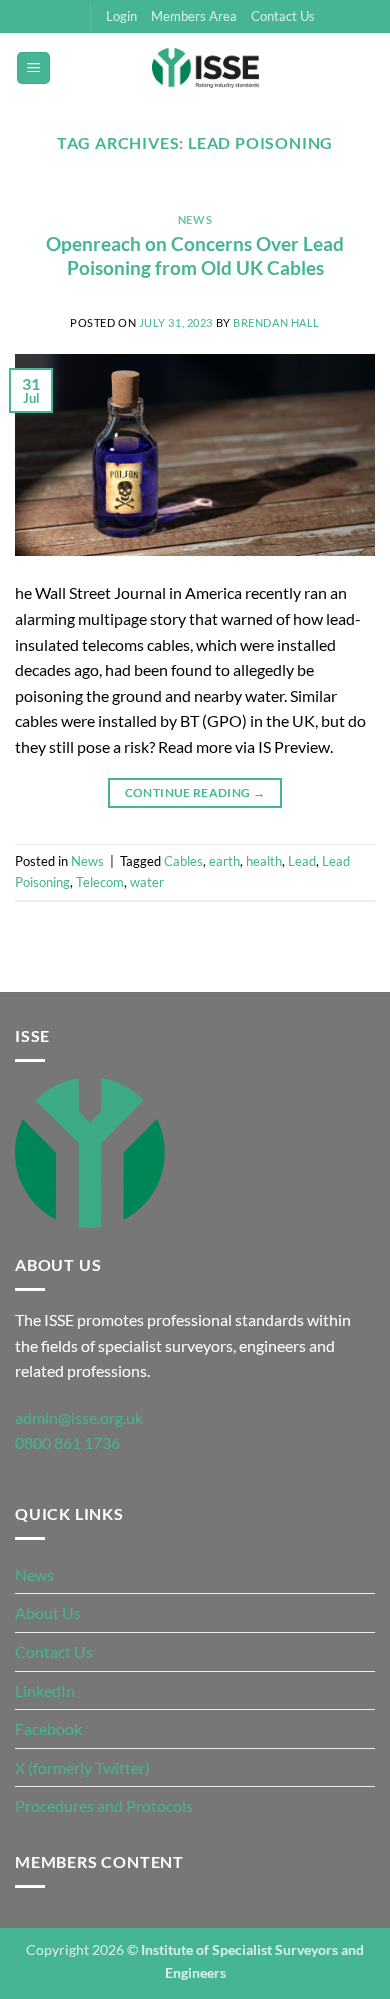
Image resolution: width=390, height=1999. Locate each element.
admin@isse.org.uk (79, 1417)
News (195, 219)
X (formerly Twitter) (82, 1767)
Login (121, 16)
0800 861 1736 (67, 1442)
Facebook (48, 1728)
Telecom (100, 882)
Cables (183, 861)
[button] (33, 68)
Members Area (194, 16)
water (147, 882)
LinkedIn (45, 1690)
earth (224, 861)
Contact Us (283, 16)
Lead (302, 861)
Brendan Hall (276, 322)
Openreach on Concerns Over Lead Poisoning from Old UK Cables (195, 256)
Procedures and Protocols (104, 1805)
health (264, 861)
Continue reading (195, 792)
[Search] (367, 68)
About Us (48, 1612)
